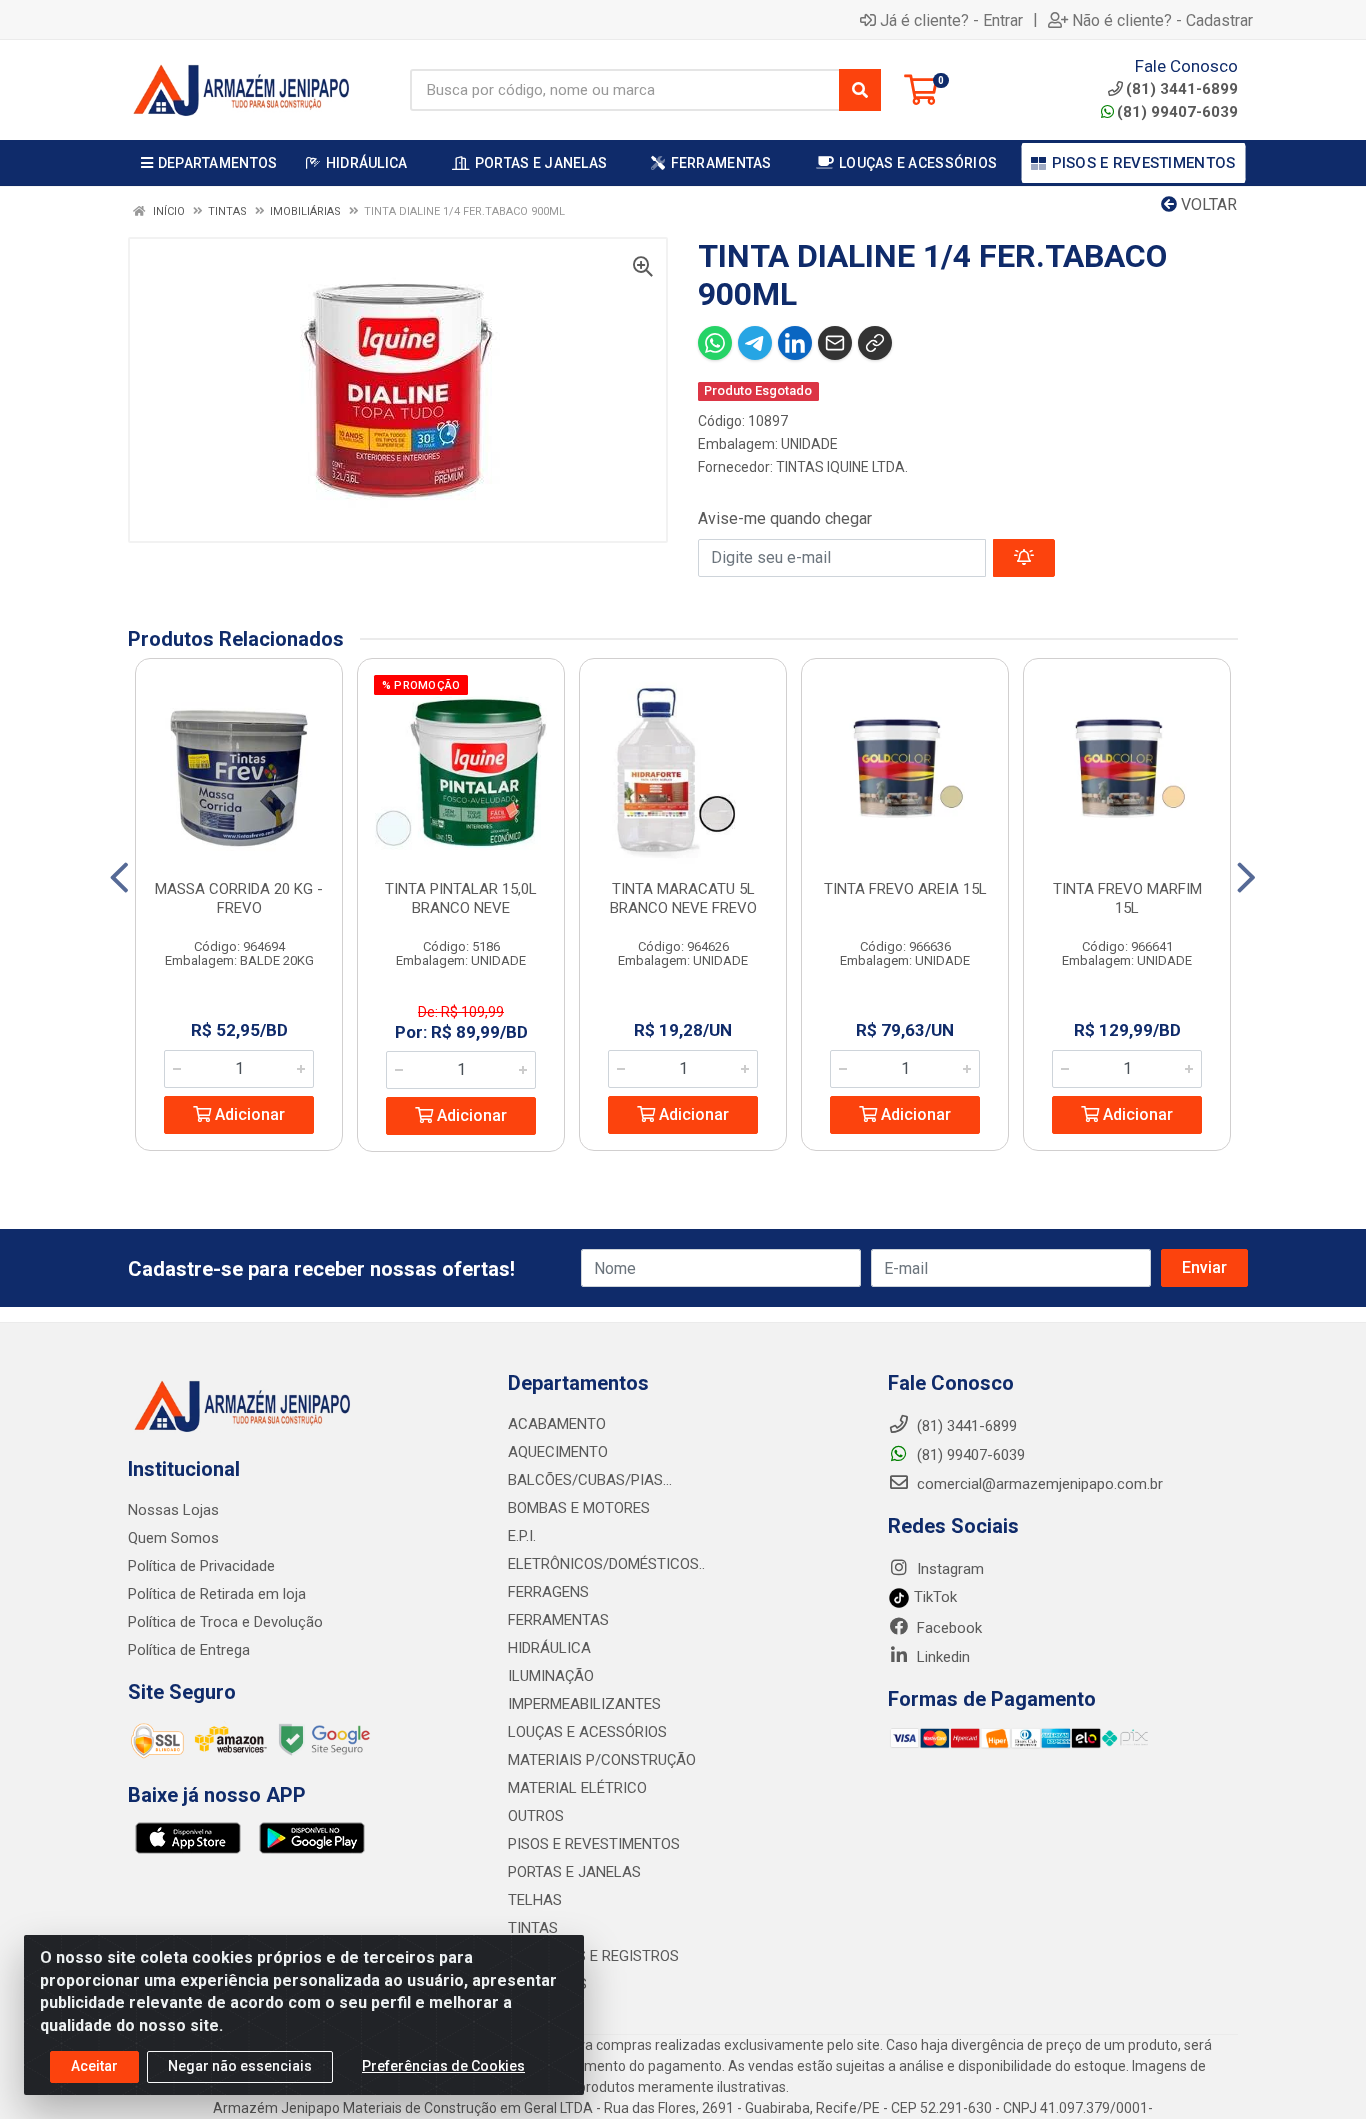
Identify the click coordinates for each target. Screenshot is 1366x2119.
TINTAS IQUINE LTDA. (842, 467)
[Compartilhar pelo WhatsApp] (715, 343)
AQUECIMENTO (558, 1452)
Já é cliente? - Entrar (951, 20)
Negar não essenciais (240, 2066)
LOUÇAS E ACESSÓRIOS (587, 1732)
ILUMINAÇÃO (551, 1676)
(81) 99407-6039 (1177, 112)
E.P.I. (522, 1536)
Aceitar (94, 2066)
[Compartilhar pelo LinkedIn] (795, 343)
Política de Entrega (189, 1650)
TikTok (933, 1597)
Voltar (1207, 204)
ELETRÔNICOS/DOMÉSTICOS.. (606, 1564)
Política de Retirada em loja (217, 1594)
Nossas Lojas (173, 1510)
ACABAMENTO (557, 1424)
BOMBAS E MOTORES (579, 1508)
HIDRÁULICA (549, 1648)
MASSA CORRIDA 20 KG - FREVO (239, 898)
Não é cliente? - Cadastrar (1162, 20)
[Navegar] (119, 878)
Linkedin (941, 1657)
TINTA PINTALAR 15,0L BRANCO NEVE (461, 898)
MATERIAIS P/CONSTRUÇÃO (602, 1760)
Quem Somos (173, 1538)
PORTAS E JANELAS (574, 1872)
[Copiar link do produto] (875, 343)
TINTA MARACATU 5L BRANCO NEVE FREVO (683, 898)
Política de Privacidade (201, 1566)
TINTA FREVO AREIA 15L (905, 889)
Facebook (947, 1628)
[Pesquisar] (860, 90)
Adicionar (248, 1114)
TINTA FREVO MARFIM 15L (1127, 898)
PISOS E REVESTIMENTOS (594, 1844)
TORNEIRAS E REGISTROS (593, 1956)
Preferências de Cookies (443, 2066)
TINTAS (533, 1928)
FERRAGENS (548, 1592)
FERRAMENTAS (558, 1620)
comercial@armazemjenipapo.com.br (1038, 1484)
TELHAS (535, 1900)
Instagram (948, 1569)
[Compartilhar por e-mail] (835, 343)
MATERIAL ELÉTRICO (577, 1788)
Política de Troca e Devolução (225, 1622)
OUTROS (536, 1816)
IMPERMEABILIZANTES (584, 1704)
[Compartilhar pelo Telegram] (755, 343)
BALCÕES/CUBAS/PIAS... (590, 1480)
